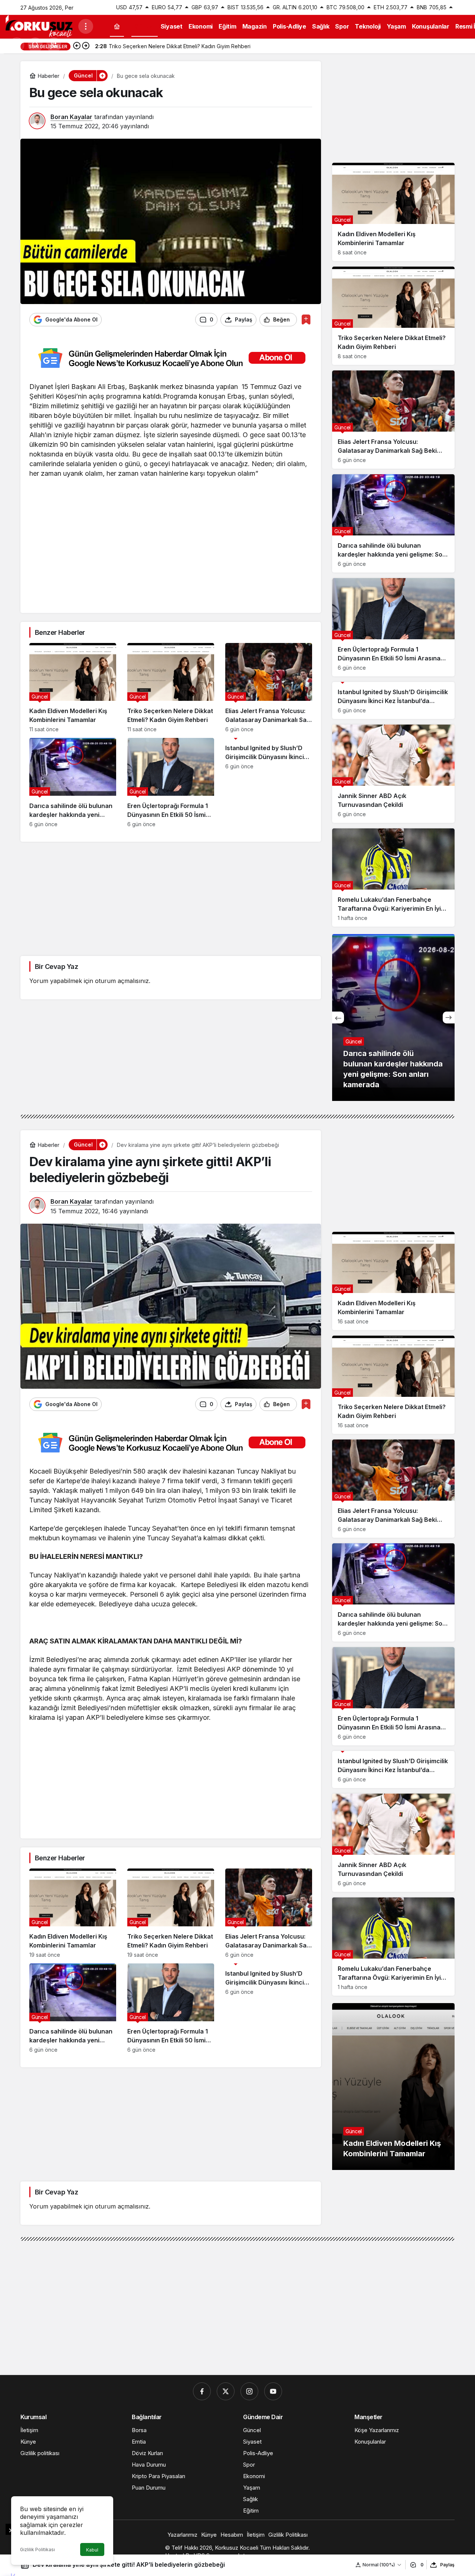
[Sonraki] (86, 46)
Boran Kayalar (71, 117)
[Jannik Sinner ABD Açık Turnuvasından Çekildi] (393, 774)
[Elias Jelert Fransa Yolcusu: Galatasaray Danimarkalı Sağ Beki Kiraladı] (269, 688)
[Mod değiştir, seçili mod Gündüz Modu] (17, 45)
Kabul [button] (92, 2550)
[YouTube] (273, 2391)
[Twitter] (226, 2391)
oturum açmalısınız (122, 981)
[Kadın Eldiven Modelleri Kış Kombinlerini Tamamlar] (73, 688)
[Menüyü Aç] (86, 26)
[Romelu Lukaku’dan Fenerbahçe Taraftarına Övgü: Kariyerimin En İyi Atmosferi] (393, 878)
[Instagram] (249, 2391)
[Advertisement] (171, 552)
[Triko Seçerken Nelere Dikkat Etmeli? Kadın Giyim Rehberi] (171, 688)
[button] (54, 45)
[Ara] (35, 45)
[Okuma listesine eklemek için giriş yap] (306, 319)
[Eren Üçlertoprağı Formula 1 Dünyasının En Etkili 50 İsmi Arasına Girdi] (171, 783)
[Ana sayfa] (117, 27)
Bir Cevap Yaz (56, 967)
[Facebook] (202, 2391)
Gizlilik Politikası (37, 2549)
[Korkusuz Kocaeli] (39, 26)
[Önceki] (77, 46)
